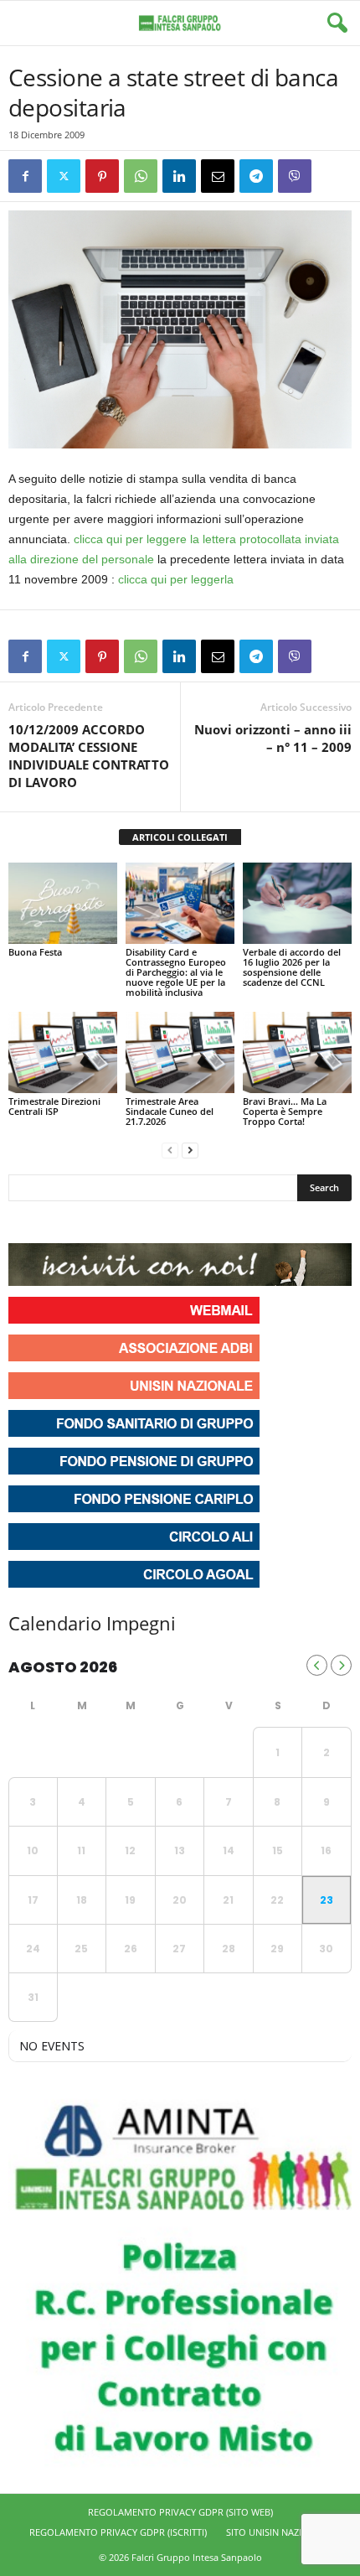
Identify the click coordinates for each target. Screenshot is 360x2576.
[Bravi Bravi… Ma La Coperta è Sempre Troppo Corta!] (297, 1052)
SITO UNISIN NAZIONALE (279, 2532)
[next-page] (190, 1150)
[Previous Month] (317, 1665)
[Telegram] (256, 176)
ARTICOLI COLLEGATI (180, 837)
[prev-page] (170, 1150)
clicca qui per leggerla (176, 579)
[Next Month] (341, 1665)
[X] (64, 176)
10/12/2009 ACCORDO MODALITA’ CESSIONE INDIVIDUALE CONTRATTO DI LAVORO (89, 756)
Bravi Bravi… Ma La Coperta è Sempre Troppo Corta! (285, 1111)
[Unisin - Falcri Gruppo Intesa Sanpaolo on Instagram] (54, 1222)
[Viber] (295, 176)
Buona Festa (35, 952)
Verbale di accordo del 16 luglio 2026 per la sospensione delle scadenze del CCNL (292, 967)
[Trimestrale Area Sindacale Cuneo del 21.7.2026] (180, 1052)
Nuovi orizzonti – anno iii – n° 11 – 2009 (273, 738)
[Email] (218, 176)
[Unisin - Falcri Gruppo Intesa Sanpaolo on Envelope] (145, 1222)
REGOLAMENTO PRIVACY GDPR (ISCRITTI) (118, 2532)
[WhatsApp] (141, 176)
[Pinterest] (102, 176)
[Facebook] (25, 176)
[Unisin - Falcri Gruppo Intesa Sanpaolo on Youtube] (84, 1222)
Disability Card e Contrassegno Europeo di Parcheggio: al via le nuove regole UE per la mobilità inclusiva (176, 972)
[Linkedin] (179, 176)
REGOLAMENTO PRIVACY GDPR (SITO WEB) (180, 2512)
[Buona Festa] (63, 903)
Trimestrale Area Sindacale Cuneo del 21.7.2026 (170, 1111)
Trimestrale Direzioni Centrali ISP (54, 1106)
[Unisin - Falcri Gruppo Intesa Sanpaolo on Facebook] (23, 1222)
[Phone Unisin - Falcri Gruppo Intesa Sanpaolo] (114, 1222)
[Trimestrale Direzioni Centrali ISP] (63, 1052)
